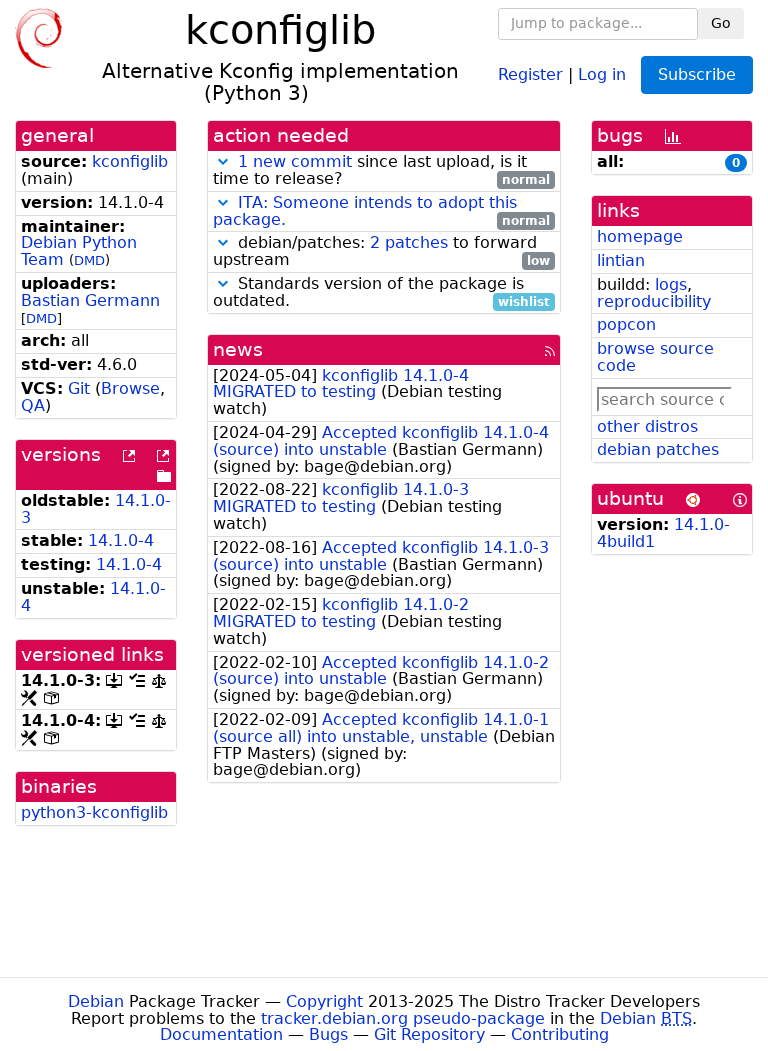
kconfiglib (130, 161)
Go (721, 23)
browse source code (655, 357)
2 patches (409, 242)
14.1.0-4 (121, 540)
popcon (626, 324)
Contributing (560, 1034)
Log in (602, 73)
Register (530, 73)
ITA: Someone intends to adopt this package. (365, 211)
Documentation (221, 1034)
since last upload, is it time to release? (381, 171)
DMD (89, 260)
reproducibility (654, 301)
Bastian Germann (90, 300)
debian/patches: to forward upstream (381, 252)
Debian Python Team (79, 251)
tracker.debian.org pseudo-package (403, 1018)
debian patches (658, 449)
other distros (647, 426)
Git (79, 388)
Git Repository (429, 1034)
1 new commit (295, 161)
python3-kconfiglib (94, 812)
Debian (96, 1001)
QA (33, 405)
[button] (223, 161)
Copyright (324, 1001)
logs (671, 284)
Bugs (328, 1034)
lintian (621, 260)
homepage (640, 236)
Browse (130, 388)
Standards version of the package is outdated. (381, 293)
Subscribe (697, 74)
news (238, 349)
